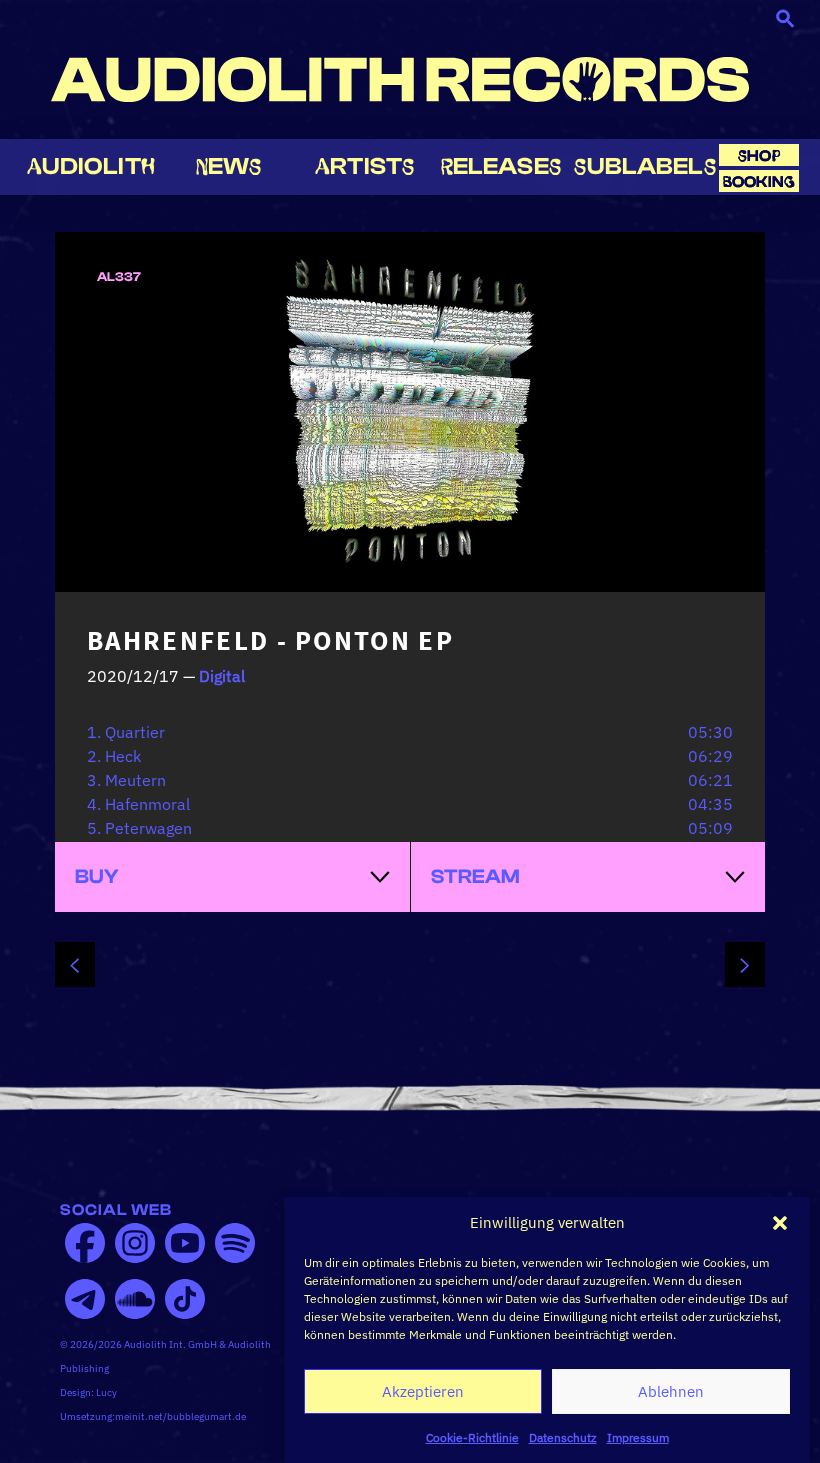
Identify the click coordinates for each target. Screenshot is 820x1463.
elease (501, 166)
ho (759, 155)
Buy (97, 876)
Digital (222, 676)
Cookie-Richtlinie (472, 1437)
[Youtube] (185, 1243)
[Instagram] (135, 1243)
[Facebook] (85, 1243)
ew (229, 166)
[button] (780, 1223)
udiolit (91, 166)
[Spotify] (235, 1243)
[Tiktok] (185, 1299)
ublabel (644, 166)
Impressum (638, 1437)
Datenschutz (563, 1437)
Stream (475, 876)
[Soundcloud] (135, 1299)
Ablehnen (671, 1391)
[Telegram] (85, 1299)
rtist (364, 166)
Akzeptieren (423, 1391)
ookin (759, 181)
